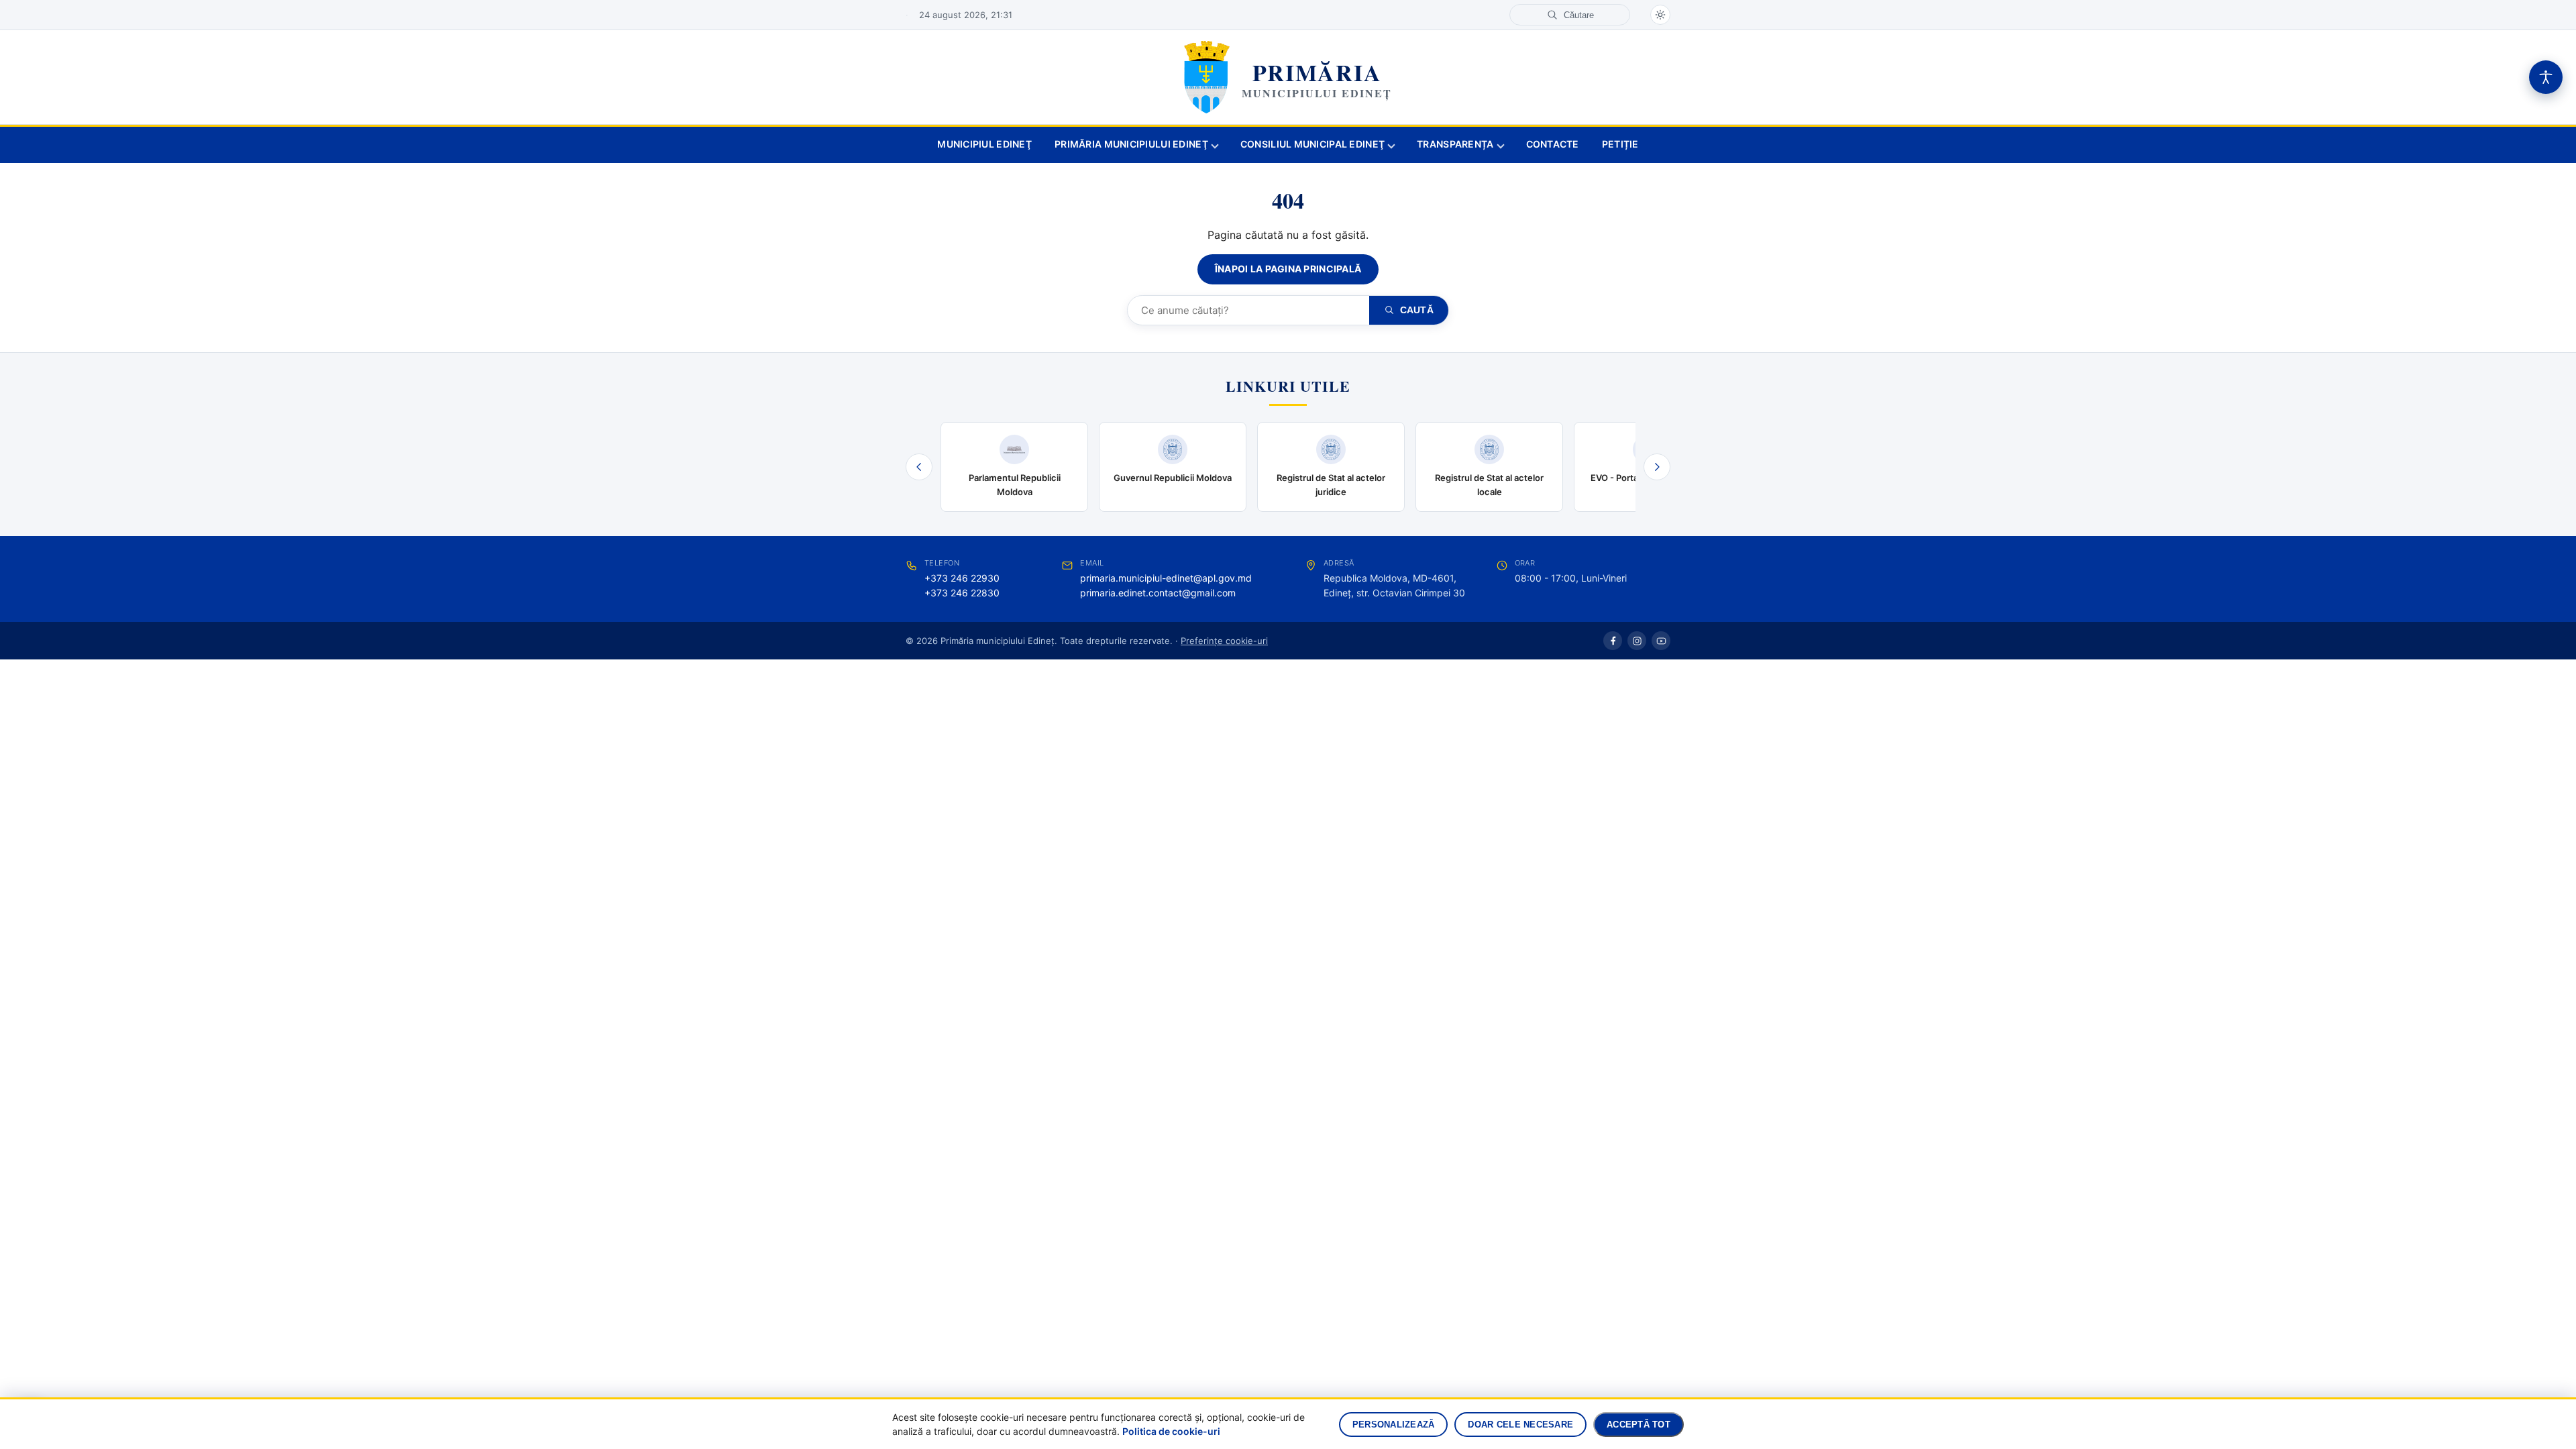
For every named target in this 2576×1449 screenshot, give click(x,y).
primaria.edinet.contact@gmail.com (1158, 593)
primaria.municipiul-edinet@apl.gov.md (1166, 578)
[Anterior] (919, 467)
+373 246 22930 (962, 578)
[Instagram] (1637, 641)
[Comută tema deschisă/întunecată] (1660, 15)
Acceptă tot (1639, 1425)
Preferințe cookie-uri (1224, 641)
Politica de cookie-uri (1171, 1431)
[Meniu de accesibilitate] (2546, 77)
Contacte (1553, 144)
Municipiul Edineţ (984, 144)
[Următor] (1657, 467)
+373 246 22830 (962, 593)
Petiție (1620, 144)
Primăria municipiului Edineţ (1131, 144)
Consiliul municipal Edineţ (1312, 144)
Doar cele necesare (1520, 1425)
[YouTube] (1661, 641)
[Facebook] (1613, 641)
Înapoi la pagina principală (1288, 269)
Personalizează (1394, 1425)
